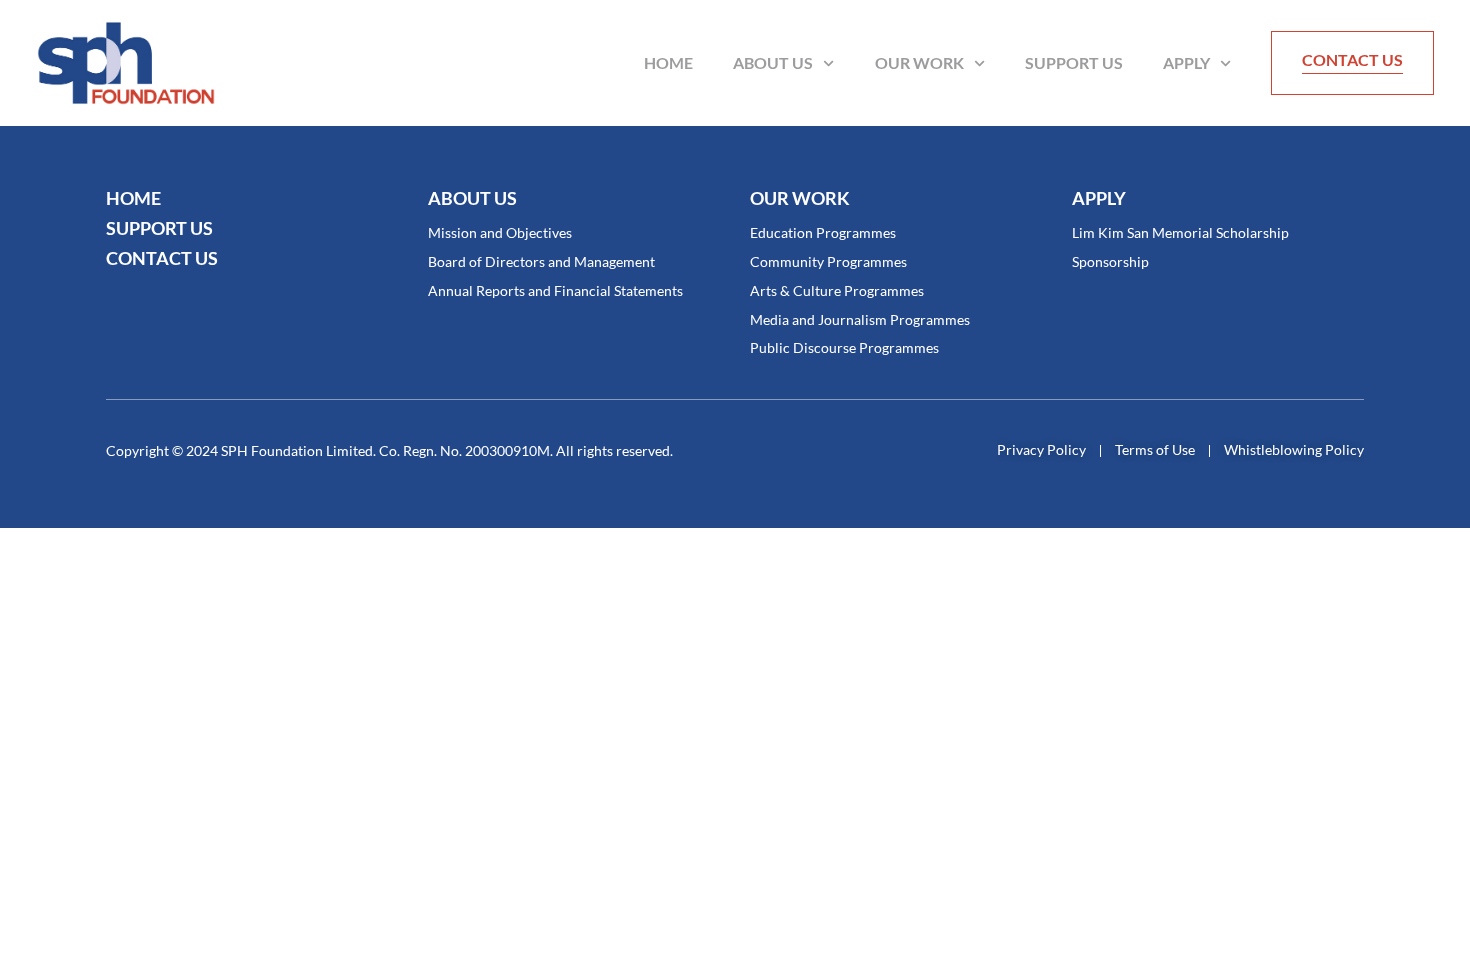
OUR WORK (800, 198)
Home (668, 62)
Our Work (919, 62)
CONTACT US (162, 258)
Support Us (1074, 62)
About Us (773, 62)
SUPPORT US (159, 228)
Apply (1186, 62)
